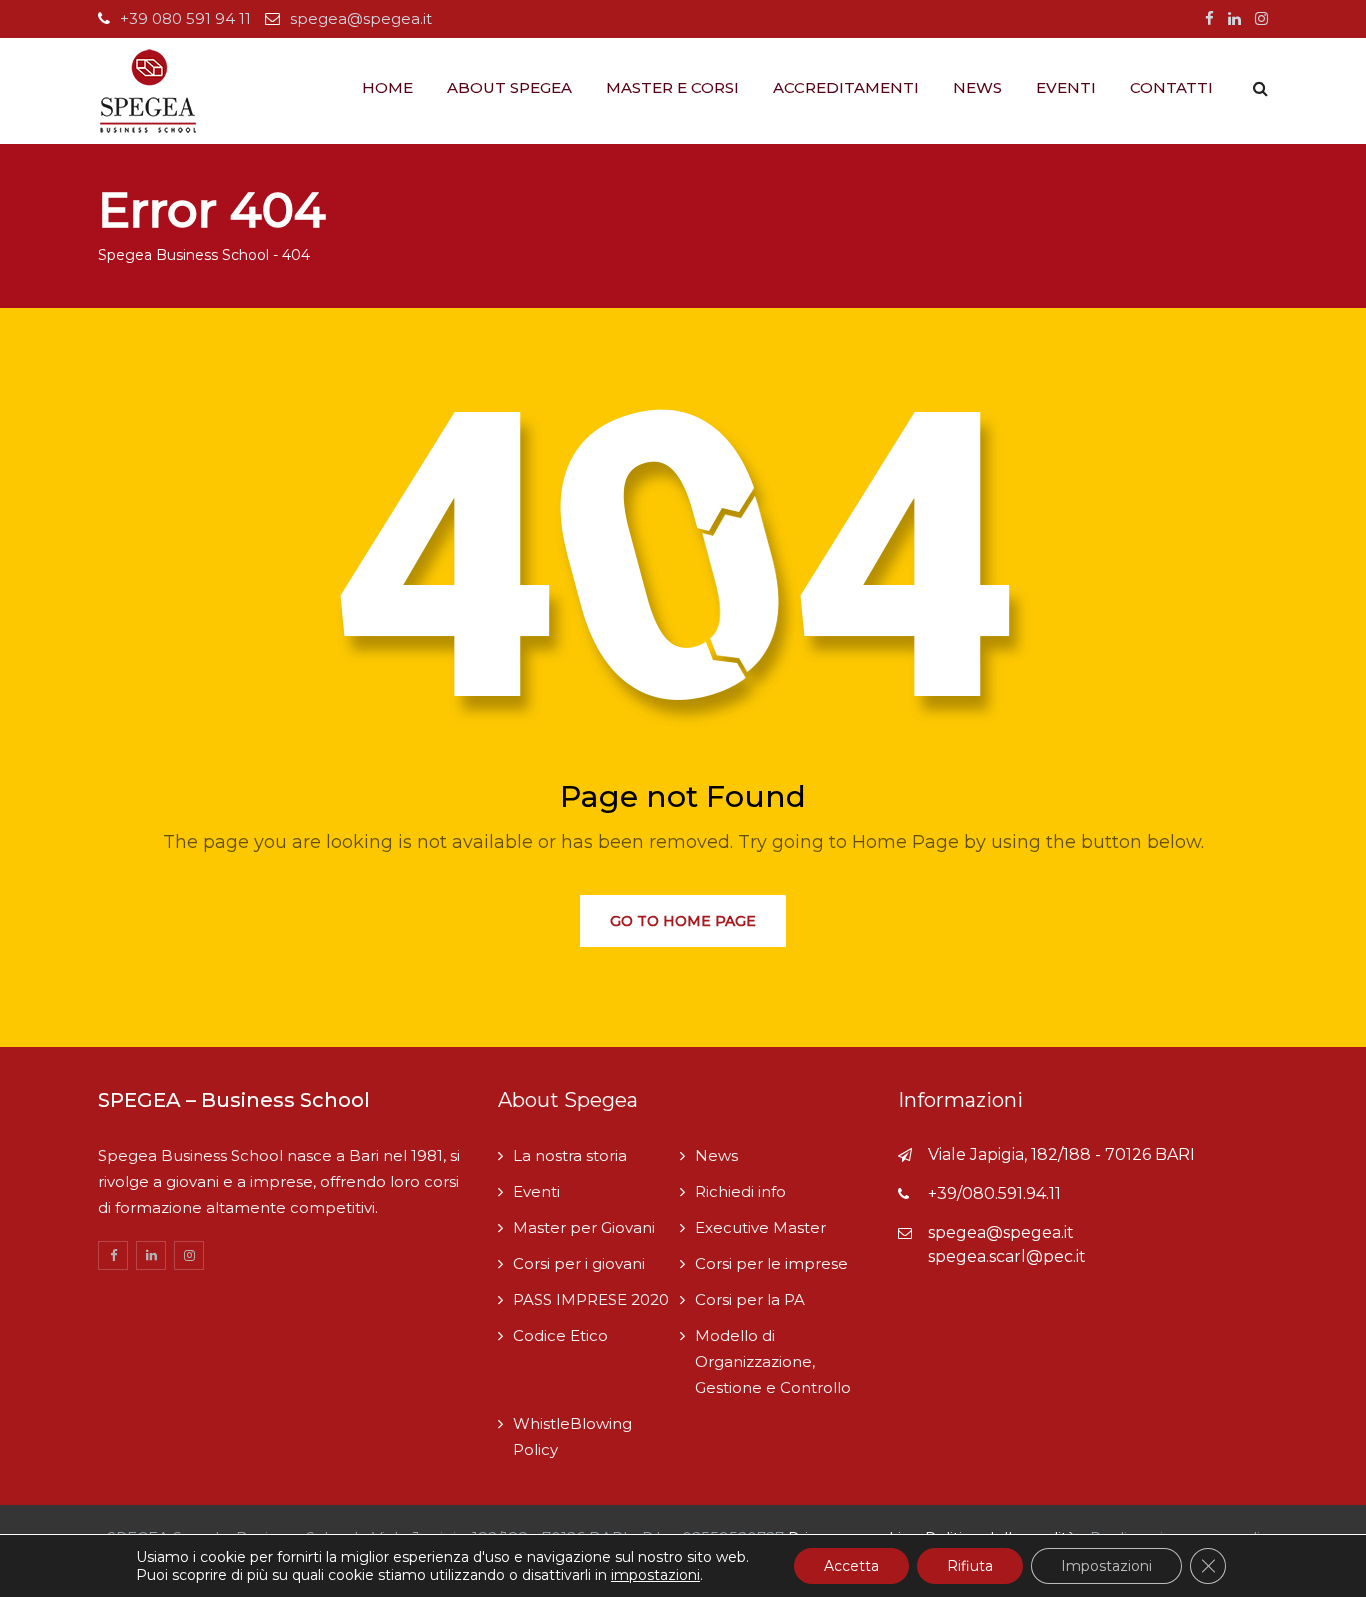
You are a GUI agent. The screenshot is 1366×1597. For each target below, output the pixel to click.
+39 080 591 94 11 (185, 18)
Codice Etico (560, 1335)
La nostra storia (570, 1155)
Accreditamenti (846, 87)
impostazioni (655, 1575)
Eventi (1066, 87)
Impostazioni (1106, 1566)
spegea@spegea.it (361, 18)
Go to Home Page (683, 921)
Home (387, 87)
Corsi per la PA (750, 1299)
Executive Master (760, 1227)
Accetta (851, 1566)
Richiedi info (740, 1191)
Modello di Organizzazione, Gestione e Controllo (773, 1361)
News (977, 87)
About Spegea (509, 87)
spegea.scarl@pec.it (1007, 1256)
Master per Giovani (584, 1227)
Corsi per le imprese (771, 1263)
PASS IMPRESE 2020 (591, 1299)
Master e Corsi (672, 87)
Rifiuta (970, 1566)
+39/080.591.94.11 (994, 1193)
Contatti (1171, 87)
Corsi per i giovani (579, 1263)
